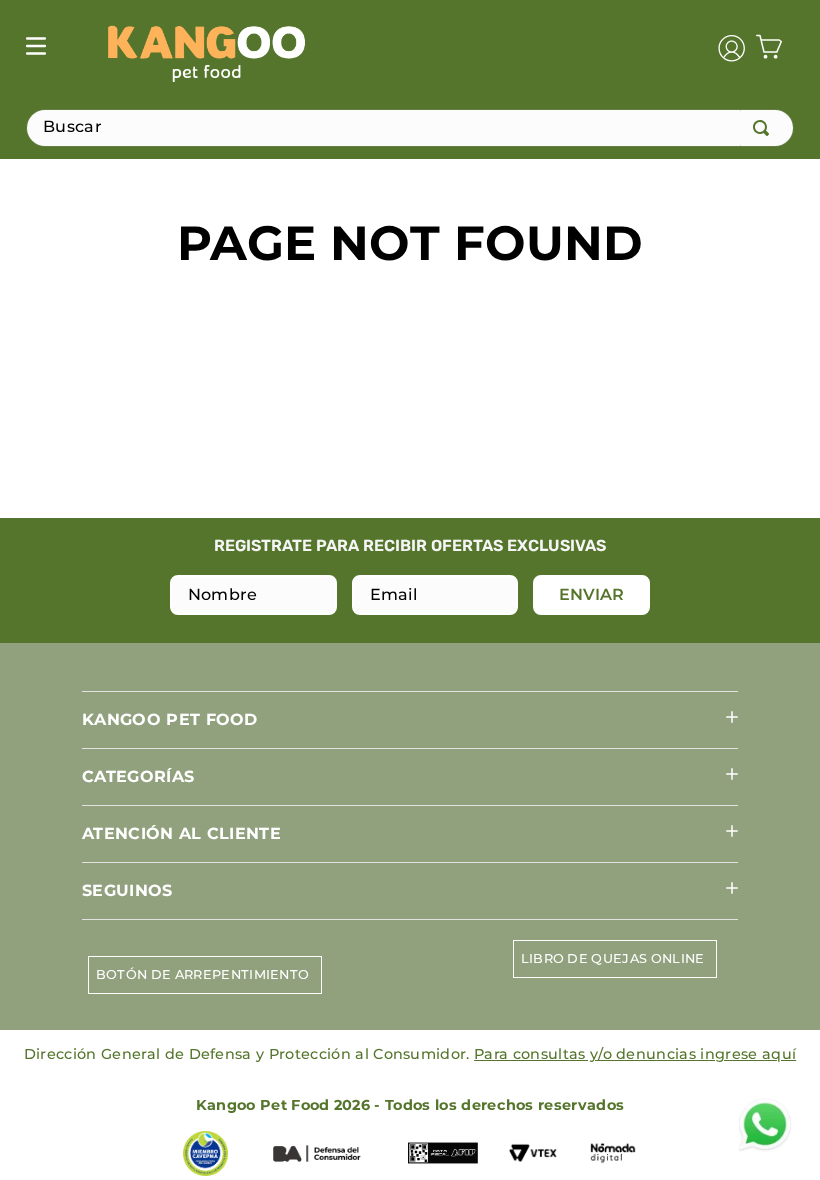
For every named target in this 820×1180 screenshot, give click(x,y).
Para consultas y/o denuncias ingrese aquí (635, 1054)
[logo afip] (443, 1155)
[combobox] (410, 128)
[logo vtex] (533, 1155)
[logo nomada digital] (613, 1155)
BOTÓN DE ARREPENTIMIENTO (203, 974)
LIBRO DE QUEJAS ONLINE (613, 958)
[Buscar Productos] (765, 128)
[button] (410, 720)
